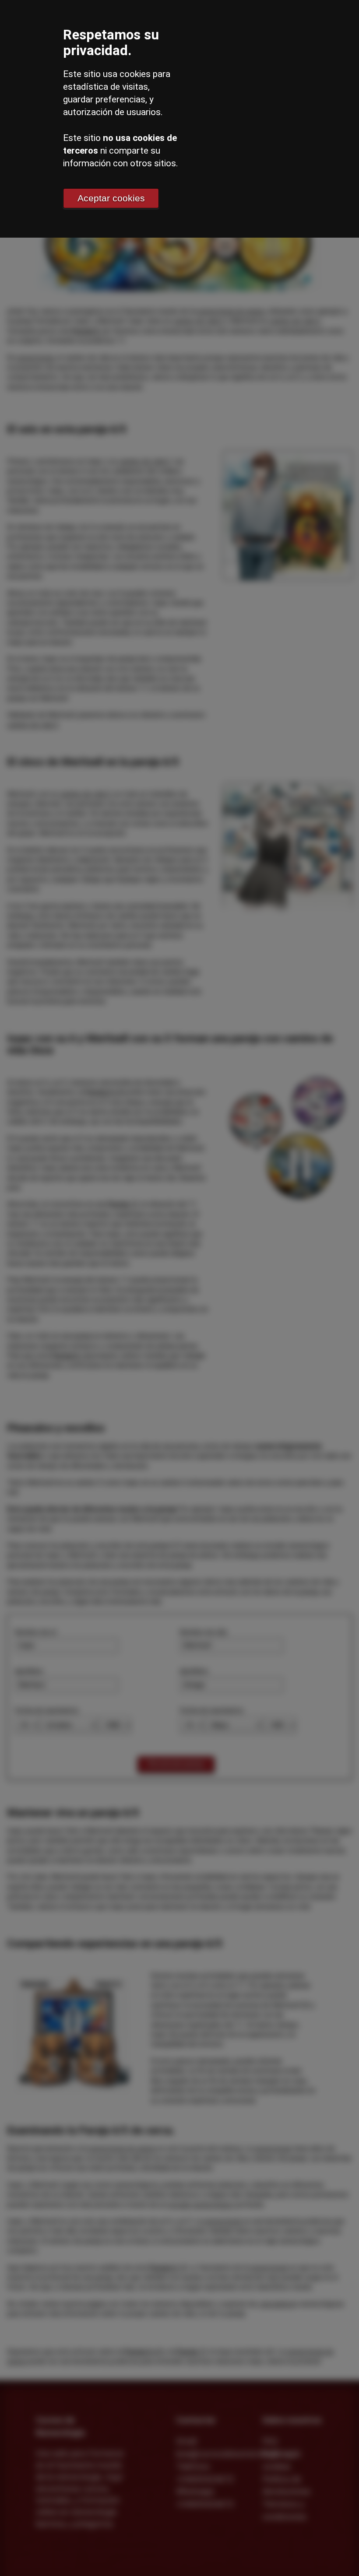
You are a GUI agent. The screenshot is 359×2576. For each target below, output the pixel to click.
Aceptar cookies (111, 198)
